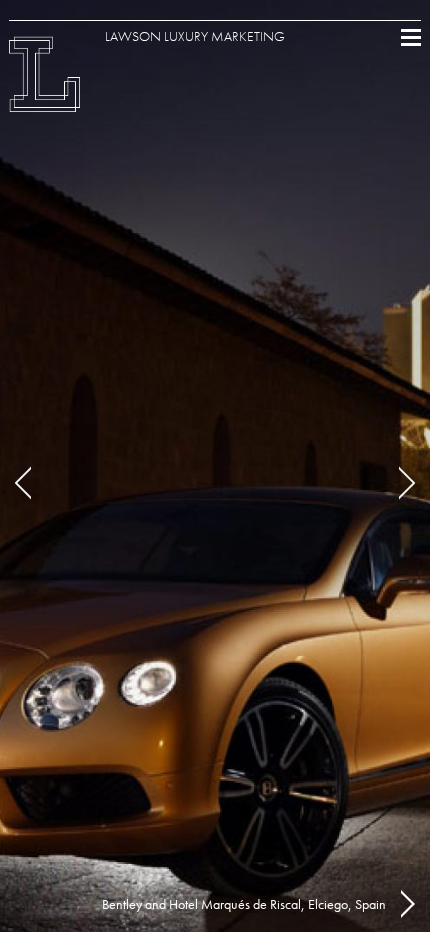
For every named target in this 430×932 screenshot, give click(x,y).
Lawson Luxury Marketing (195, 36)
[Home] (45, 99)
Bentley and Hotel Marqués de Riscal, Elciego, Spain (244, 904)
